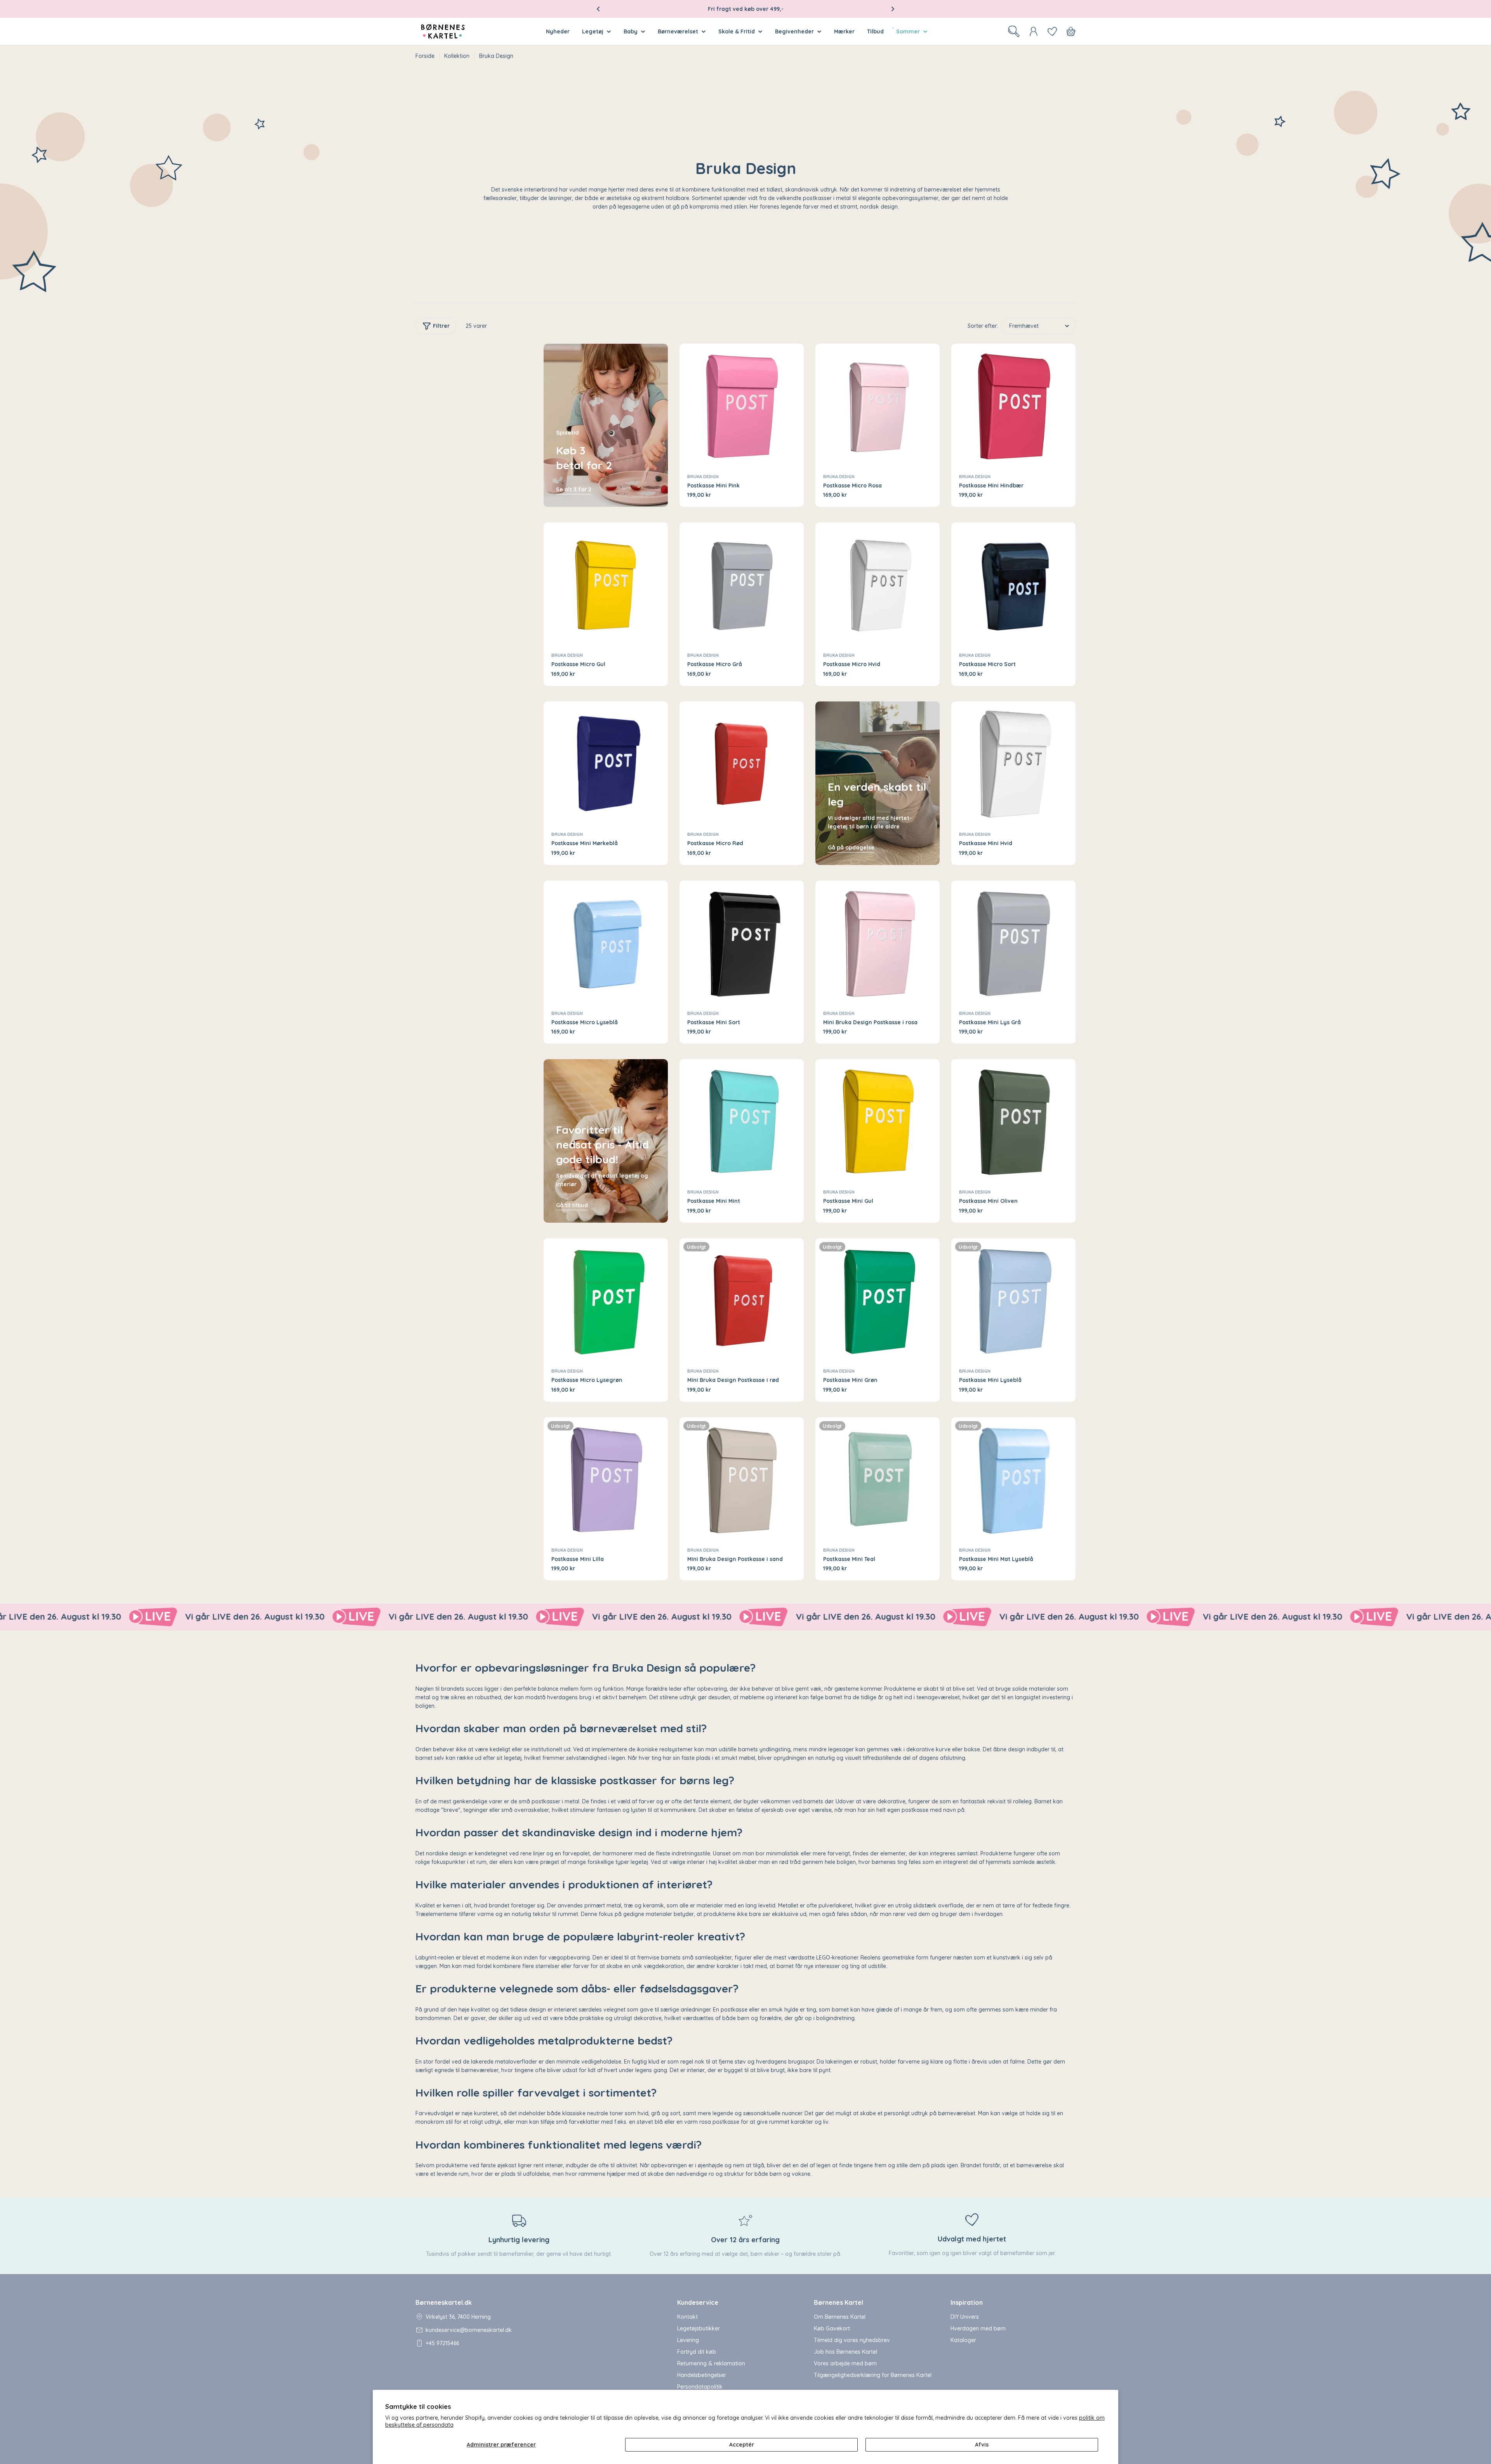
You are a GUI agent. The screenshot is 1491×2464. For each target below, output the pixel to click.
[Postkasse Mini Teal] (878, 1479)
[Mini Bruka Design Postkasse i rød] (742, 1300)
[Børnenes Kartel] (182, 1617)
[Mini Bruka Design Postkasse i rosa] (878, 943)
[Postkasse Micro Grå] (742, 585)
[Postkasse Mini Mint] (742, 1121)
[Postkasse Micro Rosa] (878, 406)
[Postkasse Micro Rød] (742, 764)
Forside (425, 56)
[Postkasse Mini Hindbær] (1013, 406)
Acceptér (742, 2445)
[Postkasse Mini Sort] (742, 943)
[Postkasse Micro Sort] (1013, 585)
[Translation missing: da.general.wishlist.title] (1052, 31)
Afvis (982, 2445)
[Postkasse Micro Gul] (606, 585)
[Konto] (1034, 31)
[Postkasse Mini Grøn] (878, 1300)
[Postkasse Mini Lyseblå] (1013, 1300)
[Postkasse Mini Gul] (878, 1121)
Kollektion (457, 56)
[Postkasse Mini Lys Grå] (1013, 943)
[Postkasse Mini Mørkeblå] (606, 764)
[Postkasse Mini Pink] (742, 406)
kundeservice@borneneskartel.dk (469, 2330)
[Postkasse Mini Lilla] (606, 1479)
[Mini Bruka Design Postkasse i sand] (742, 1479)
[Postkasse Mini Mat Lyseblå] (1013, 1479)
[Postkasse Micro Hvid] (878, 585)
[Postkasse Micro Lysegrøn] (606, 1300)
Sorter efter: (983, 326)
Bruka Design (703, 477)
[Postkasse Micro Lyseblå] (606, 943)
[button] (598, 9)
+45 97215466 (442, 2343)
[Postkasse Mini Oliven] (1013, 1121)
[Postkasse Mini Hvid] (1013, 764)
